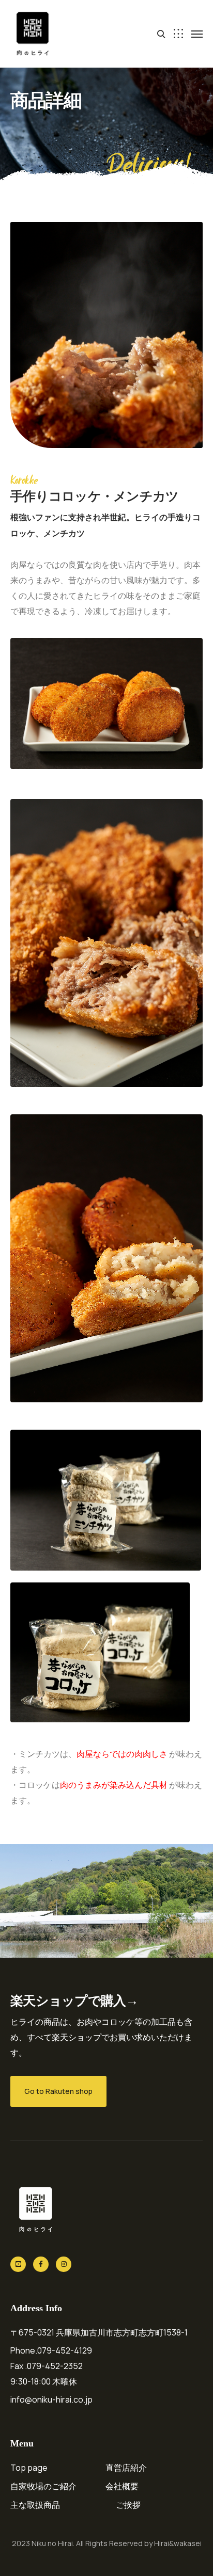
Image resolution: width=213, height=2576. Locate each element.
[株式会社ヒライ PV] (18, 2264)
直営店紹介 (126, 2468)
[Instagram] (64, 2264)
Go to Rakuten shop (58, 2091)
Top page (29, 2468)
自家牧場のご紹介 (43, 2486)
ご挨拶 (128, 2505)
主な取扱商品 (35, 2505)
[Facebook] (41, 2264)
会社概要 (122, 2486)
